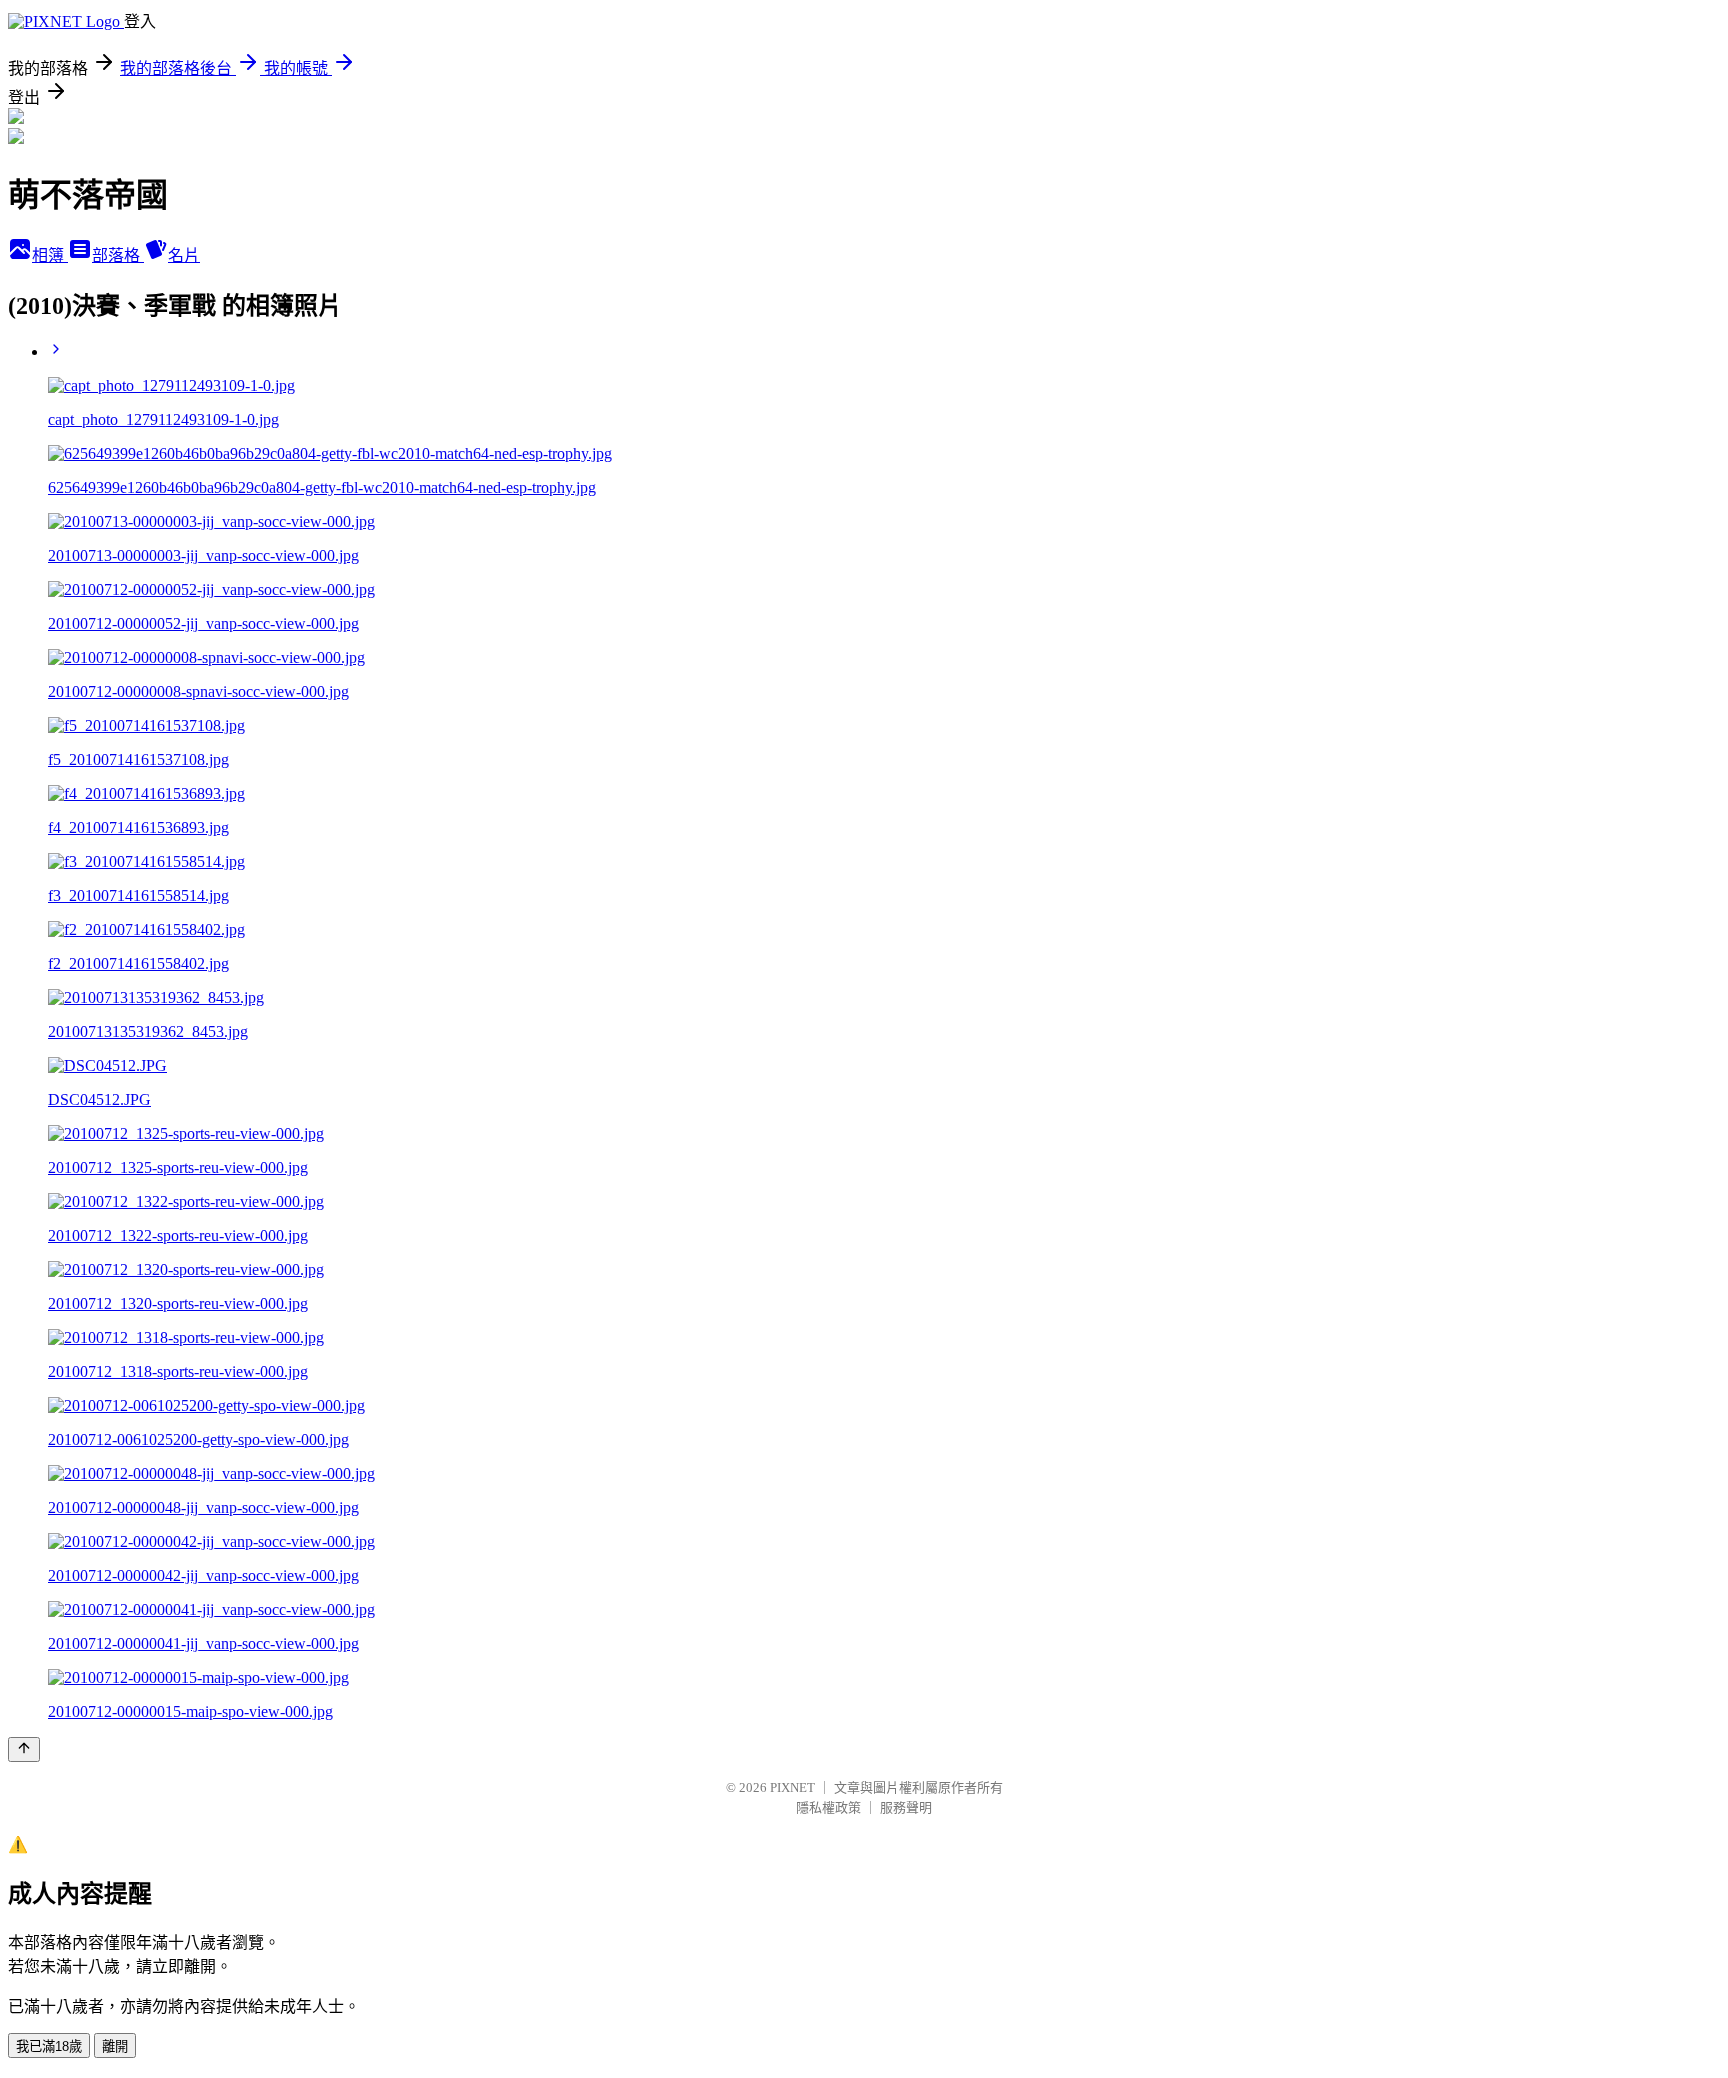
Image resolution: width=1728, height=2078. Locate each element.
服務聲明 (906, 1807)
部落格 (118, 255)
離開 (115, 2046)
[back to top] (24, 1749)
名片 (184, 255)
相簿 (50, 255)
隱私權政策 (828, 1807)
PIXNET (792, 1787)
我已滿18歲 (49, 2046)
